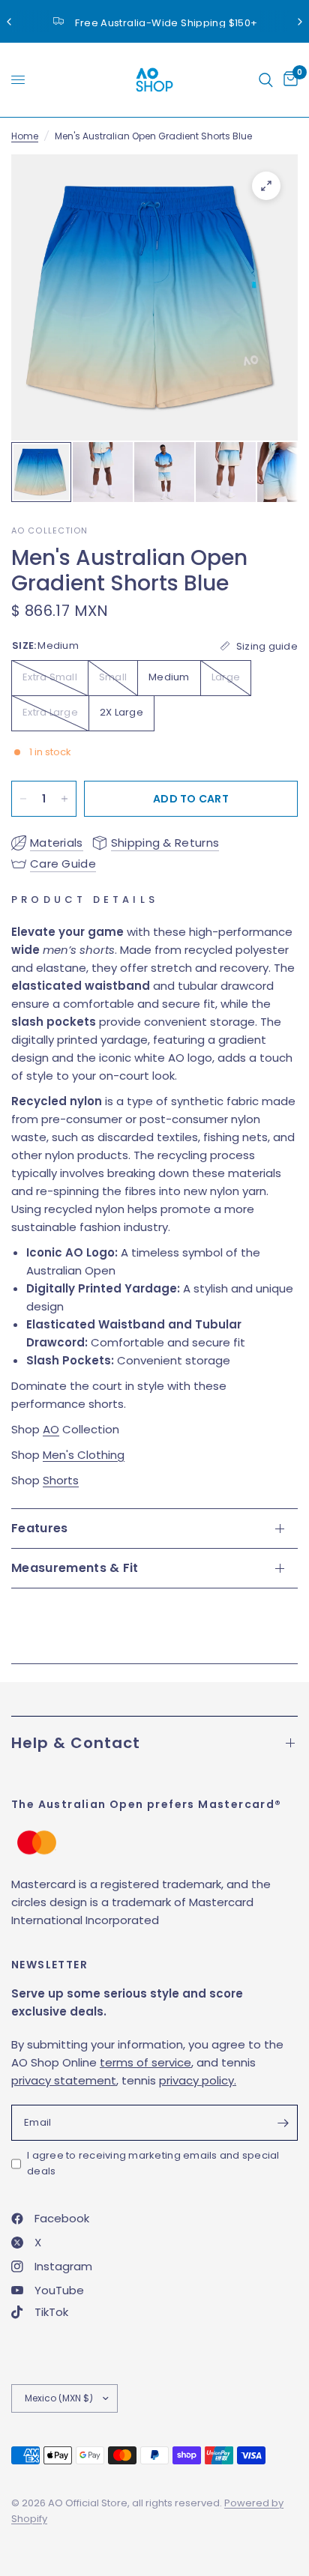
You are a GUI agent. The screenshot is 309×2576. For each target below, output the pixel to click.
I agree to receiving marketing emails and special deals (153, 2163)
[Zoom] (266, 186)
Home (25, 136)
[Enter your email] (283, 2123)
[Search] (266, 80)
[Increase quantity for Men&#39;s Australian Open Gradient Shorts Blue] (64, 799)
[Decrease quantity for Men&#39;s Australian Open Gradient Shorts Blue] (23, 799)
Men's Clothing (84, 1455)
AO (51, 1429)
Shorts (61, 1480)
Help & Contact (76, 1743)
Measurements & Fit (75, 1568)
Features (40, 1528)
